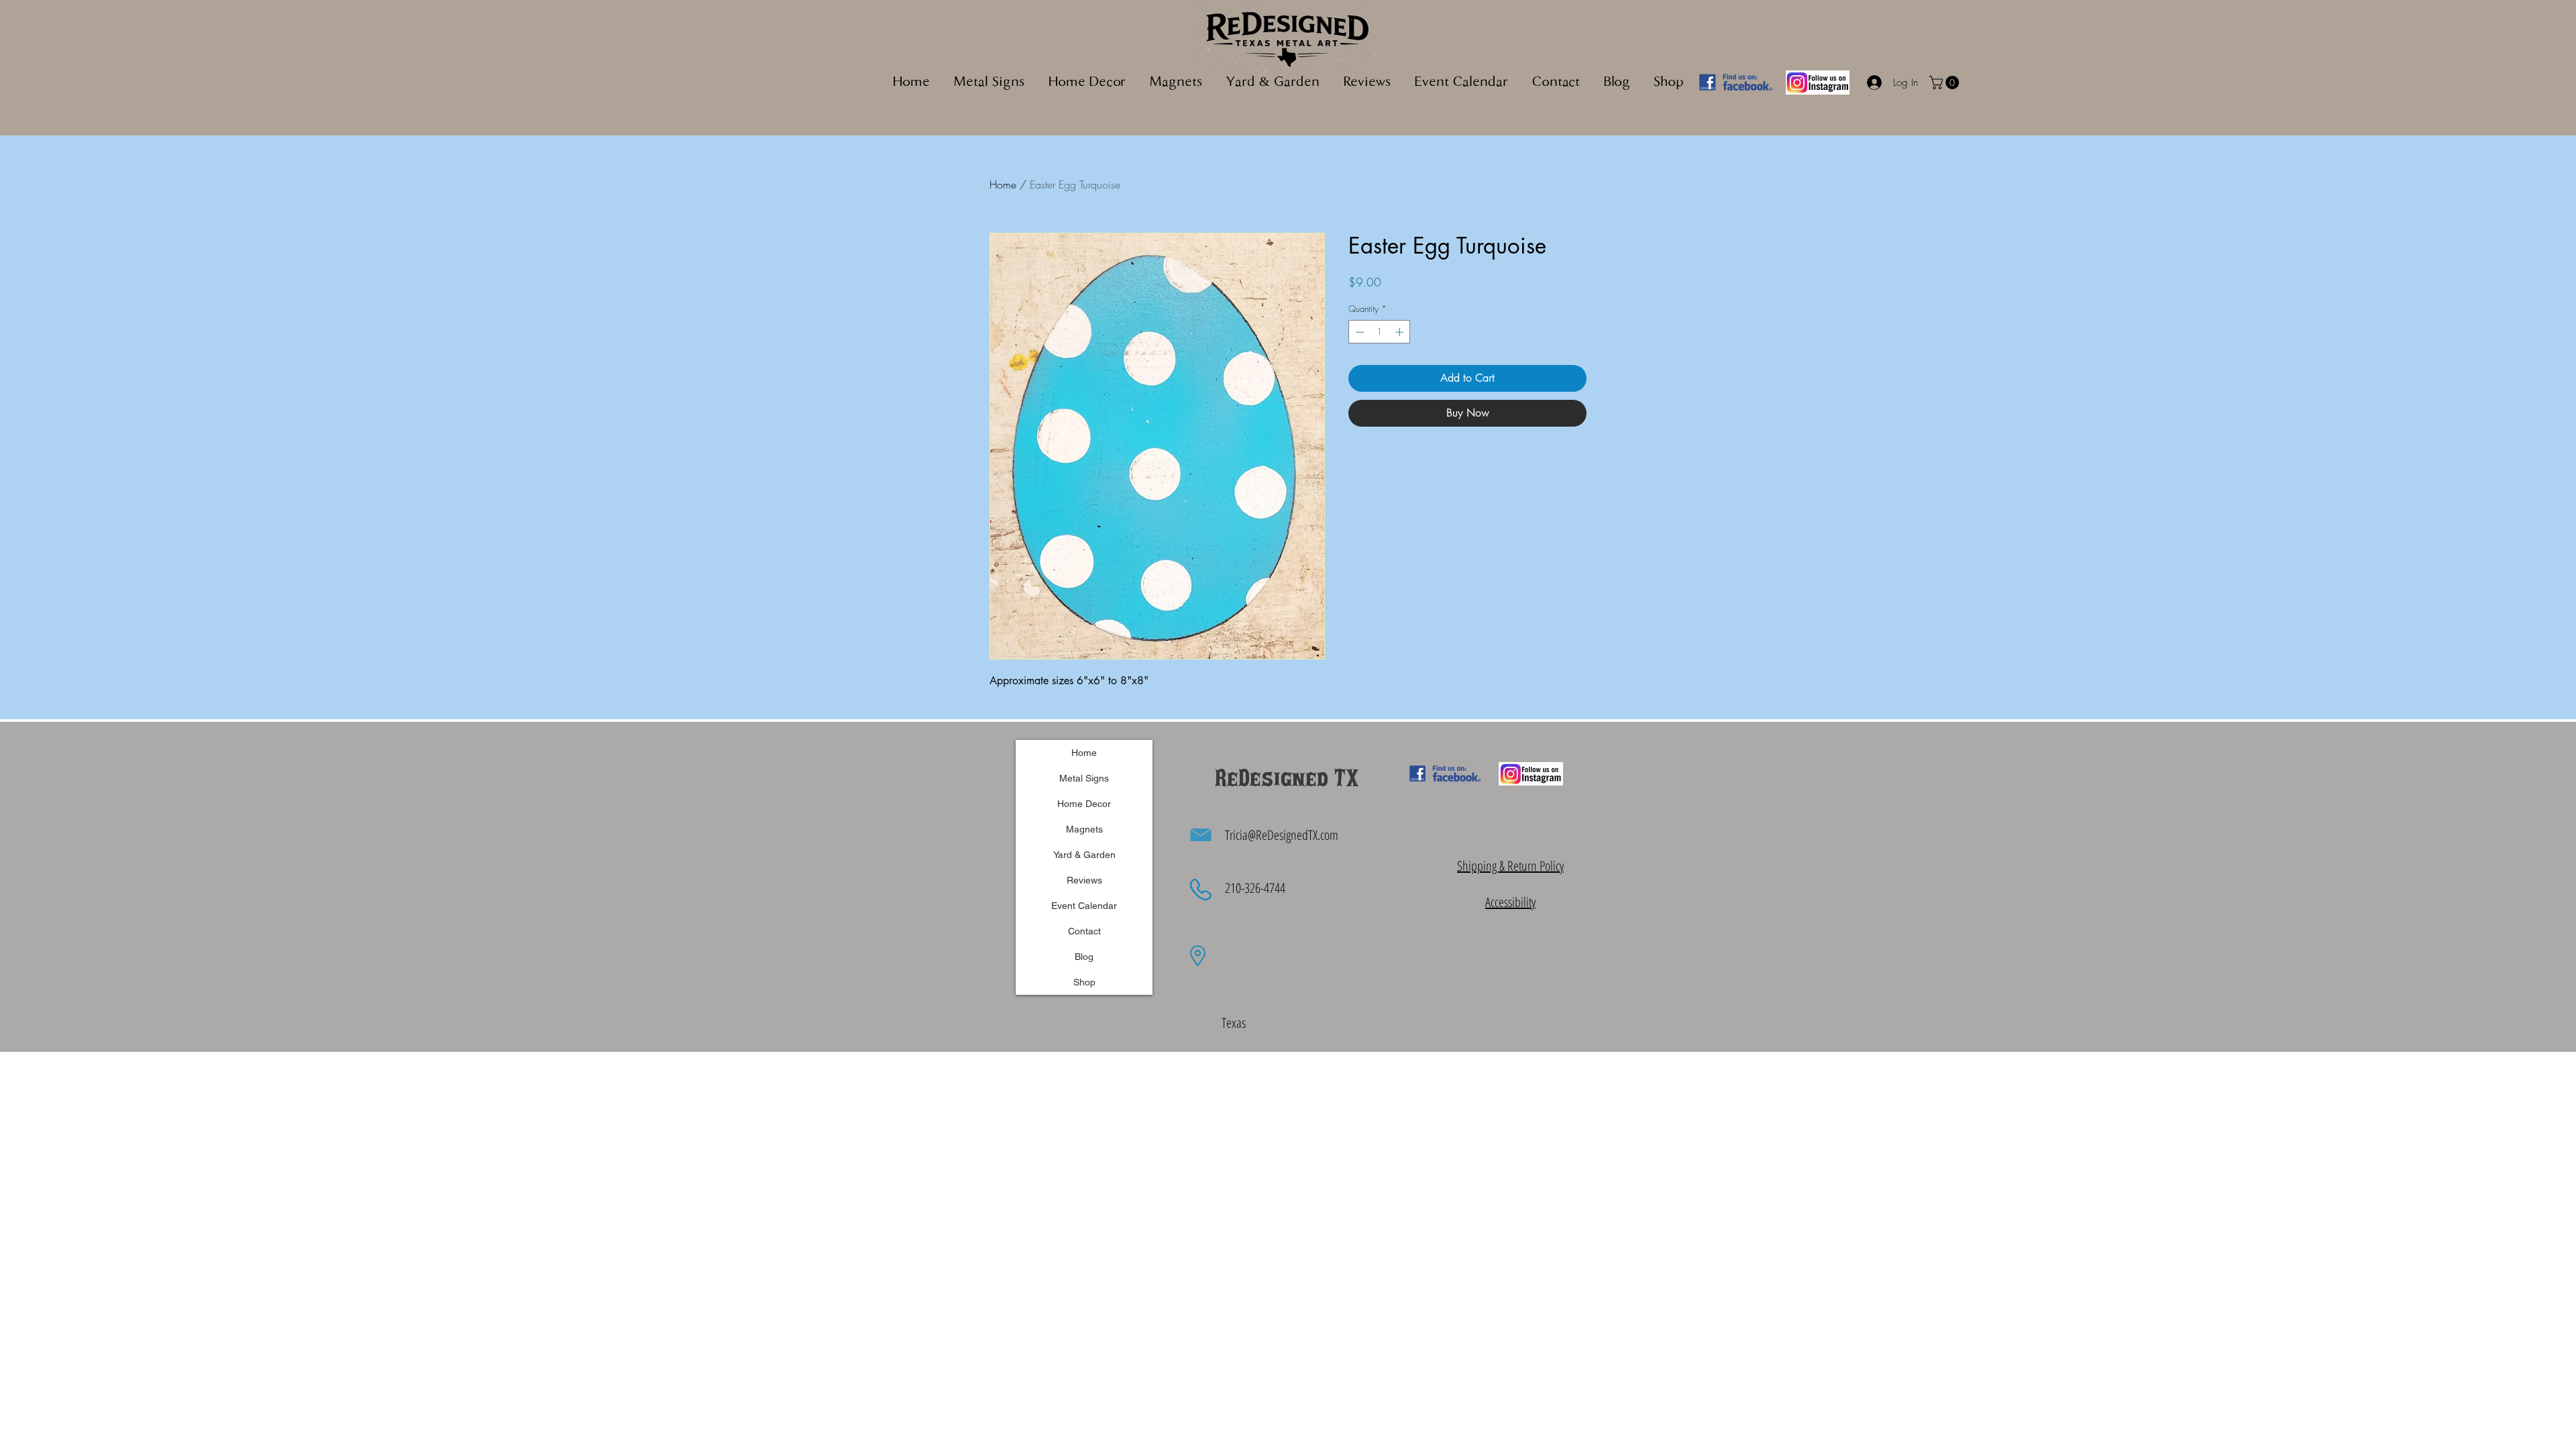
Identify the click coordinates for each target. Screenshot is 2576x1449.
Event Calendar (1084, 906)
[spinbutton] (1380, 332)
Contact (1084, 931)
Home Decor (1084, 804)
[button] (1176, 83)
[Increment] (1401, 332)
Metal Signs (1084, 778)
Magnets (1084, 829)
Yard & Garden (1084, 855)
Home (1003, 184)
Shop (1084, 982)
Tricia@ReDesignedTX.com (1282, 835)
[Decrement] (1358, 332)
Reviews (1084, 880)
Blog (1084, 957)
